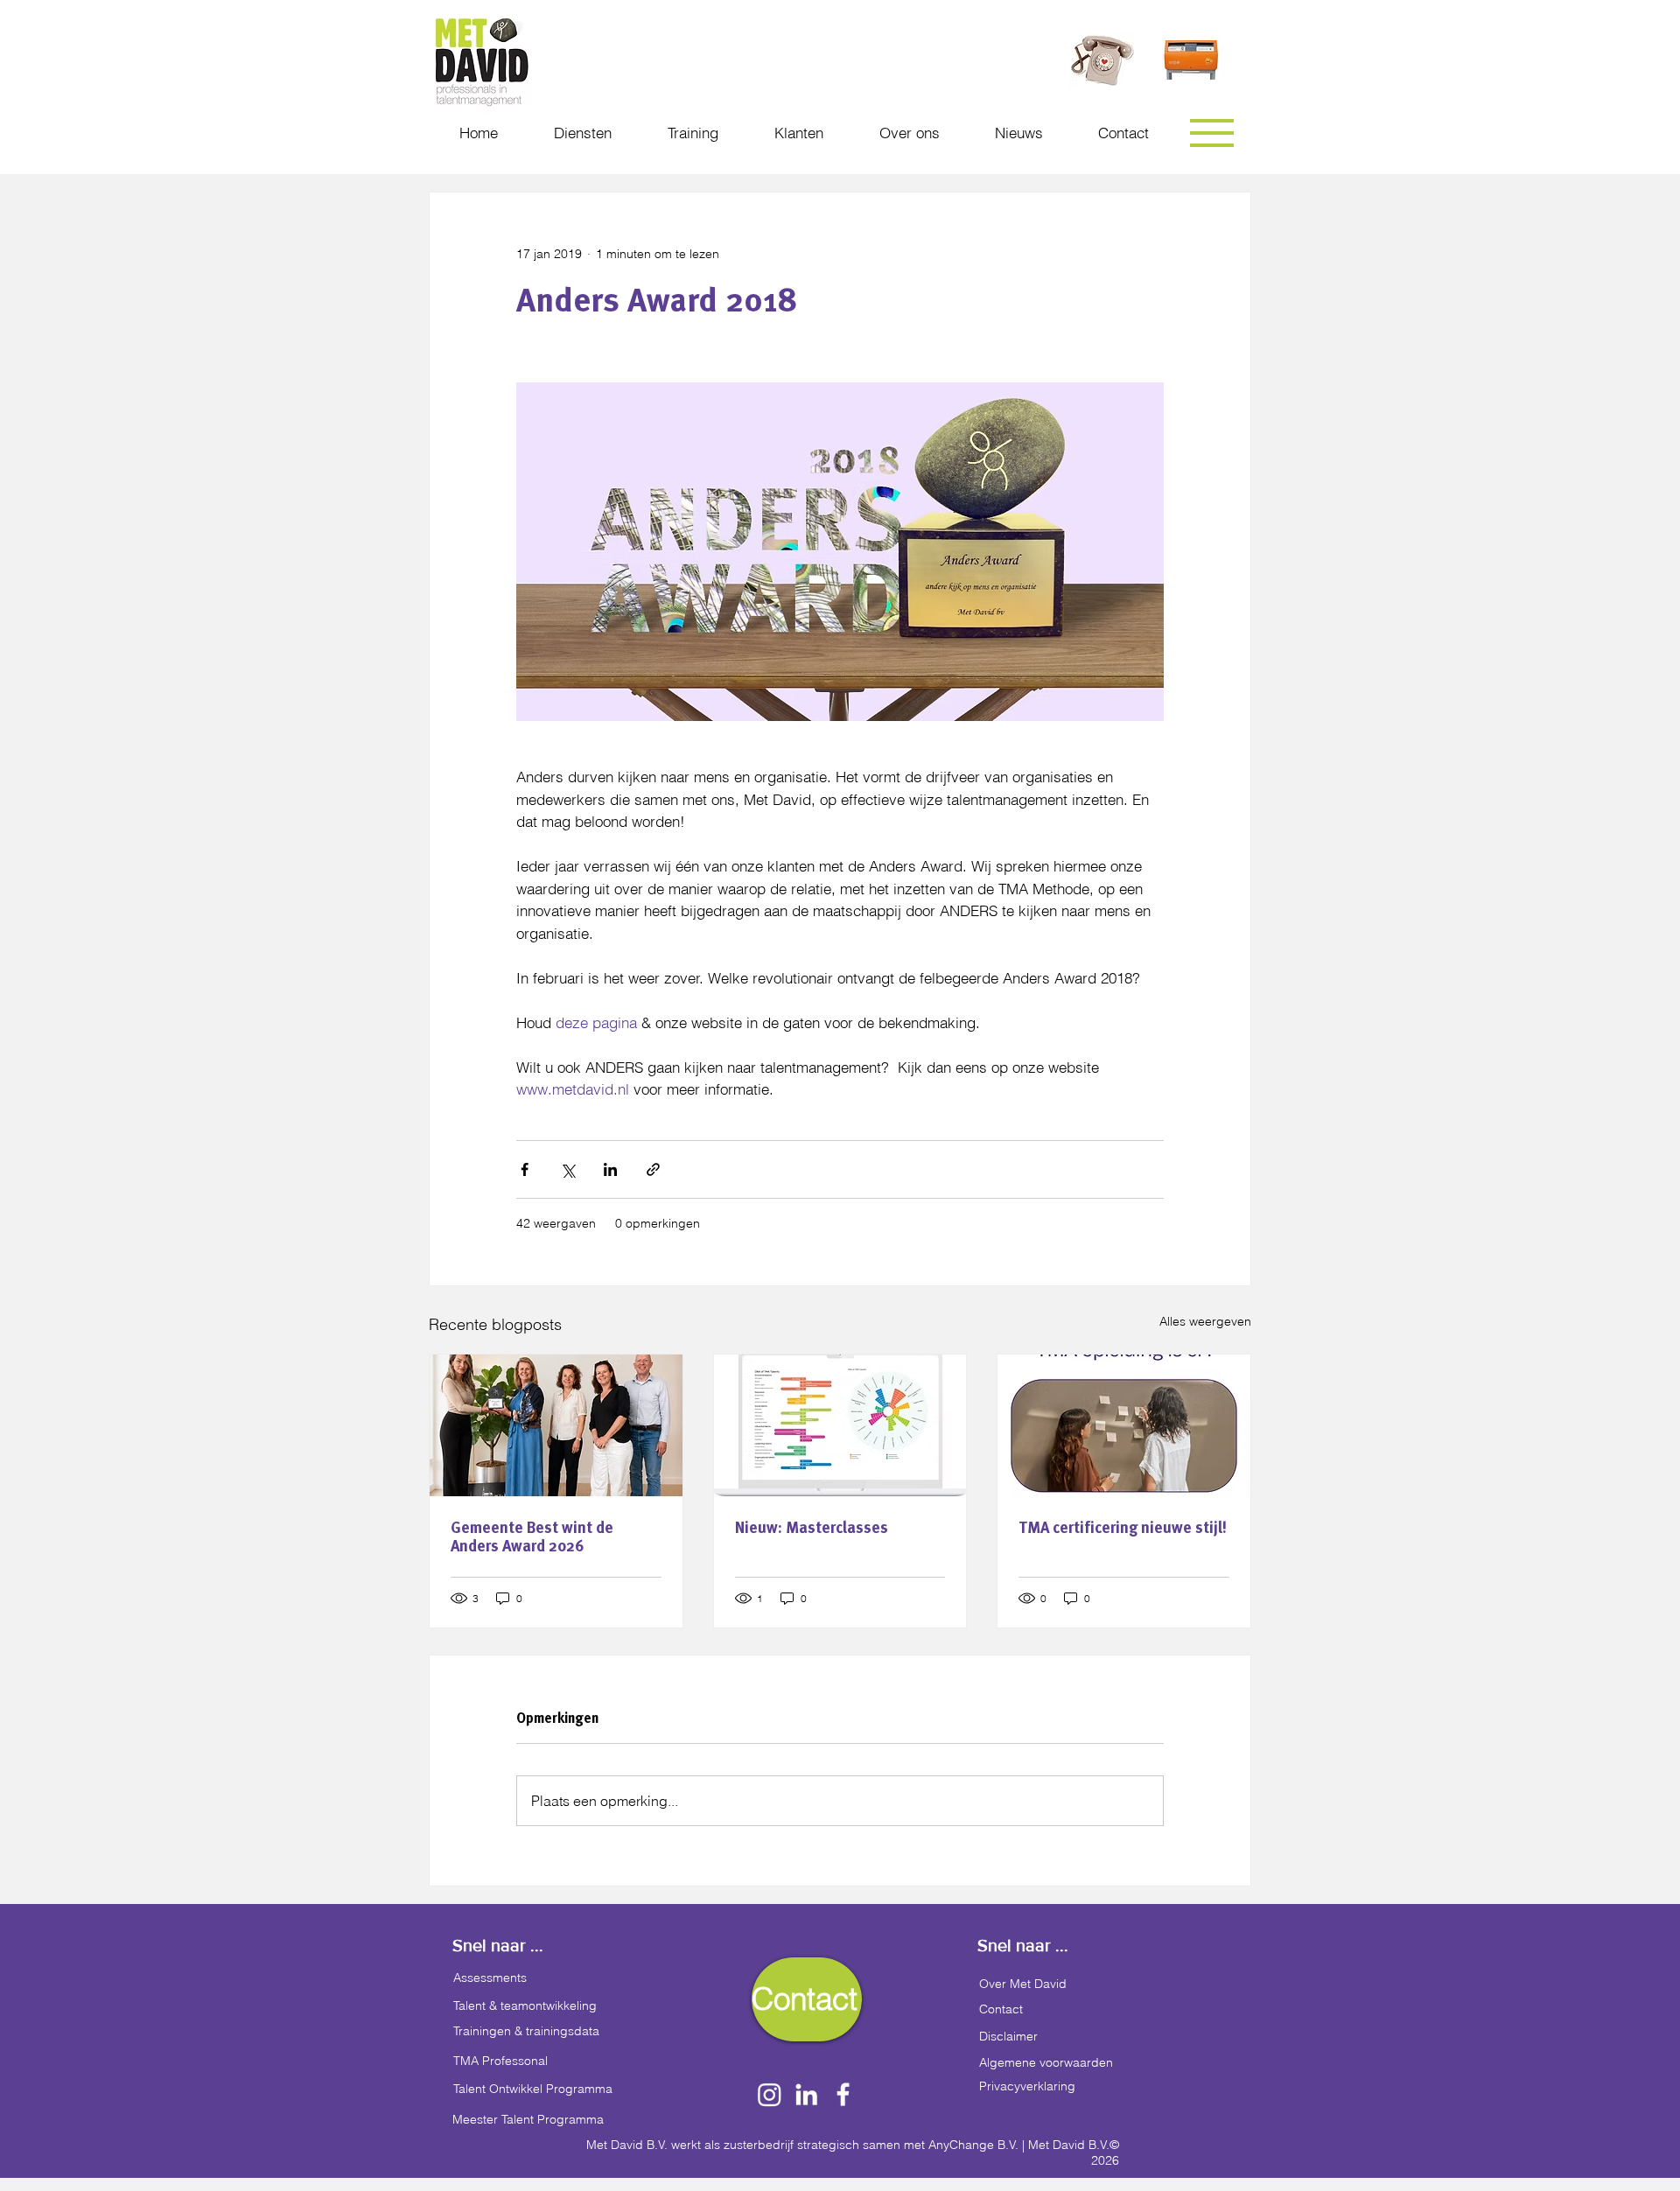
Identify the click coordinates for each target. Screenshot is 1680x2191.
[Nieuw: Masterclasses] (840, 1425)
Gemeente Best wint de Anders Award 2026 (532, 1536)
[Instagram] (770, 2094)
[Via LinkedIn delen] (610, 1169)
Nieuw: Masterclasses (812, 1527)
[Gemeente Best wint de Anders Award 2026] (556, 1425)
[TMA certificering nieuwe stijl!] (1124, 1425)
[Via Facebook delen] (525, 1169)
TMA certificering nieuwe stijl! (1123, 1527)
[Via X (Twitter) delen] (567, 1169)
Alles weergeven (1205, 1321)
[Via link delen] (653, 1169)
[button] (1212, 133)
